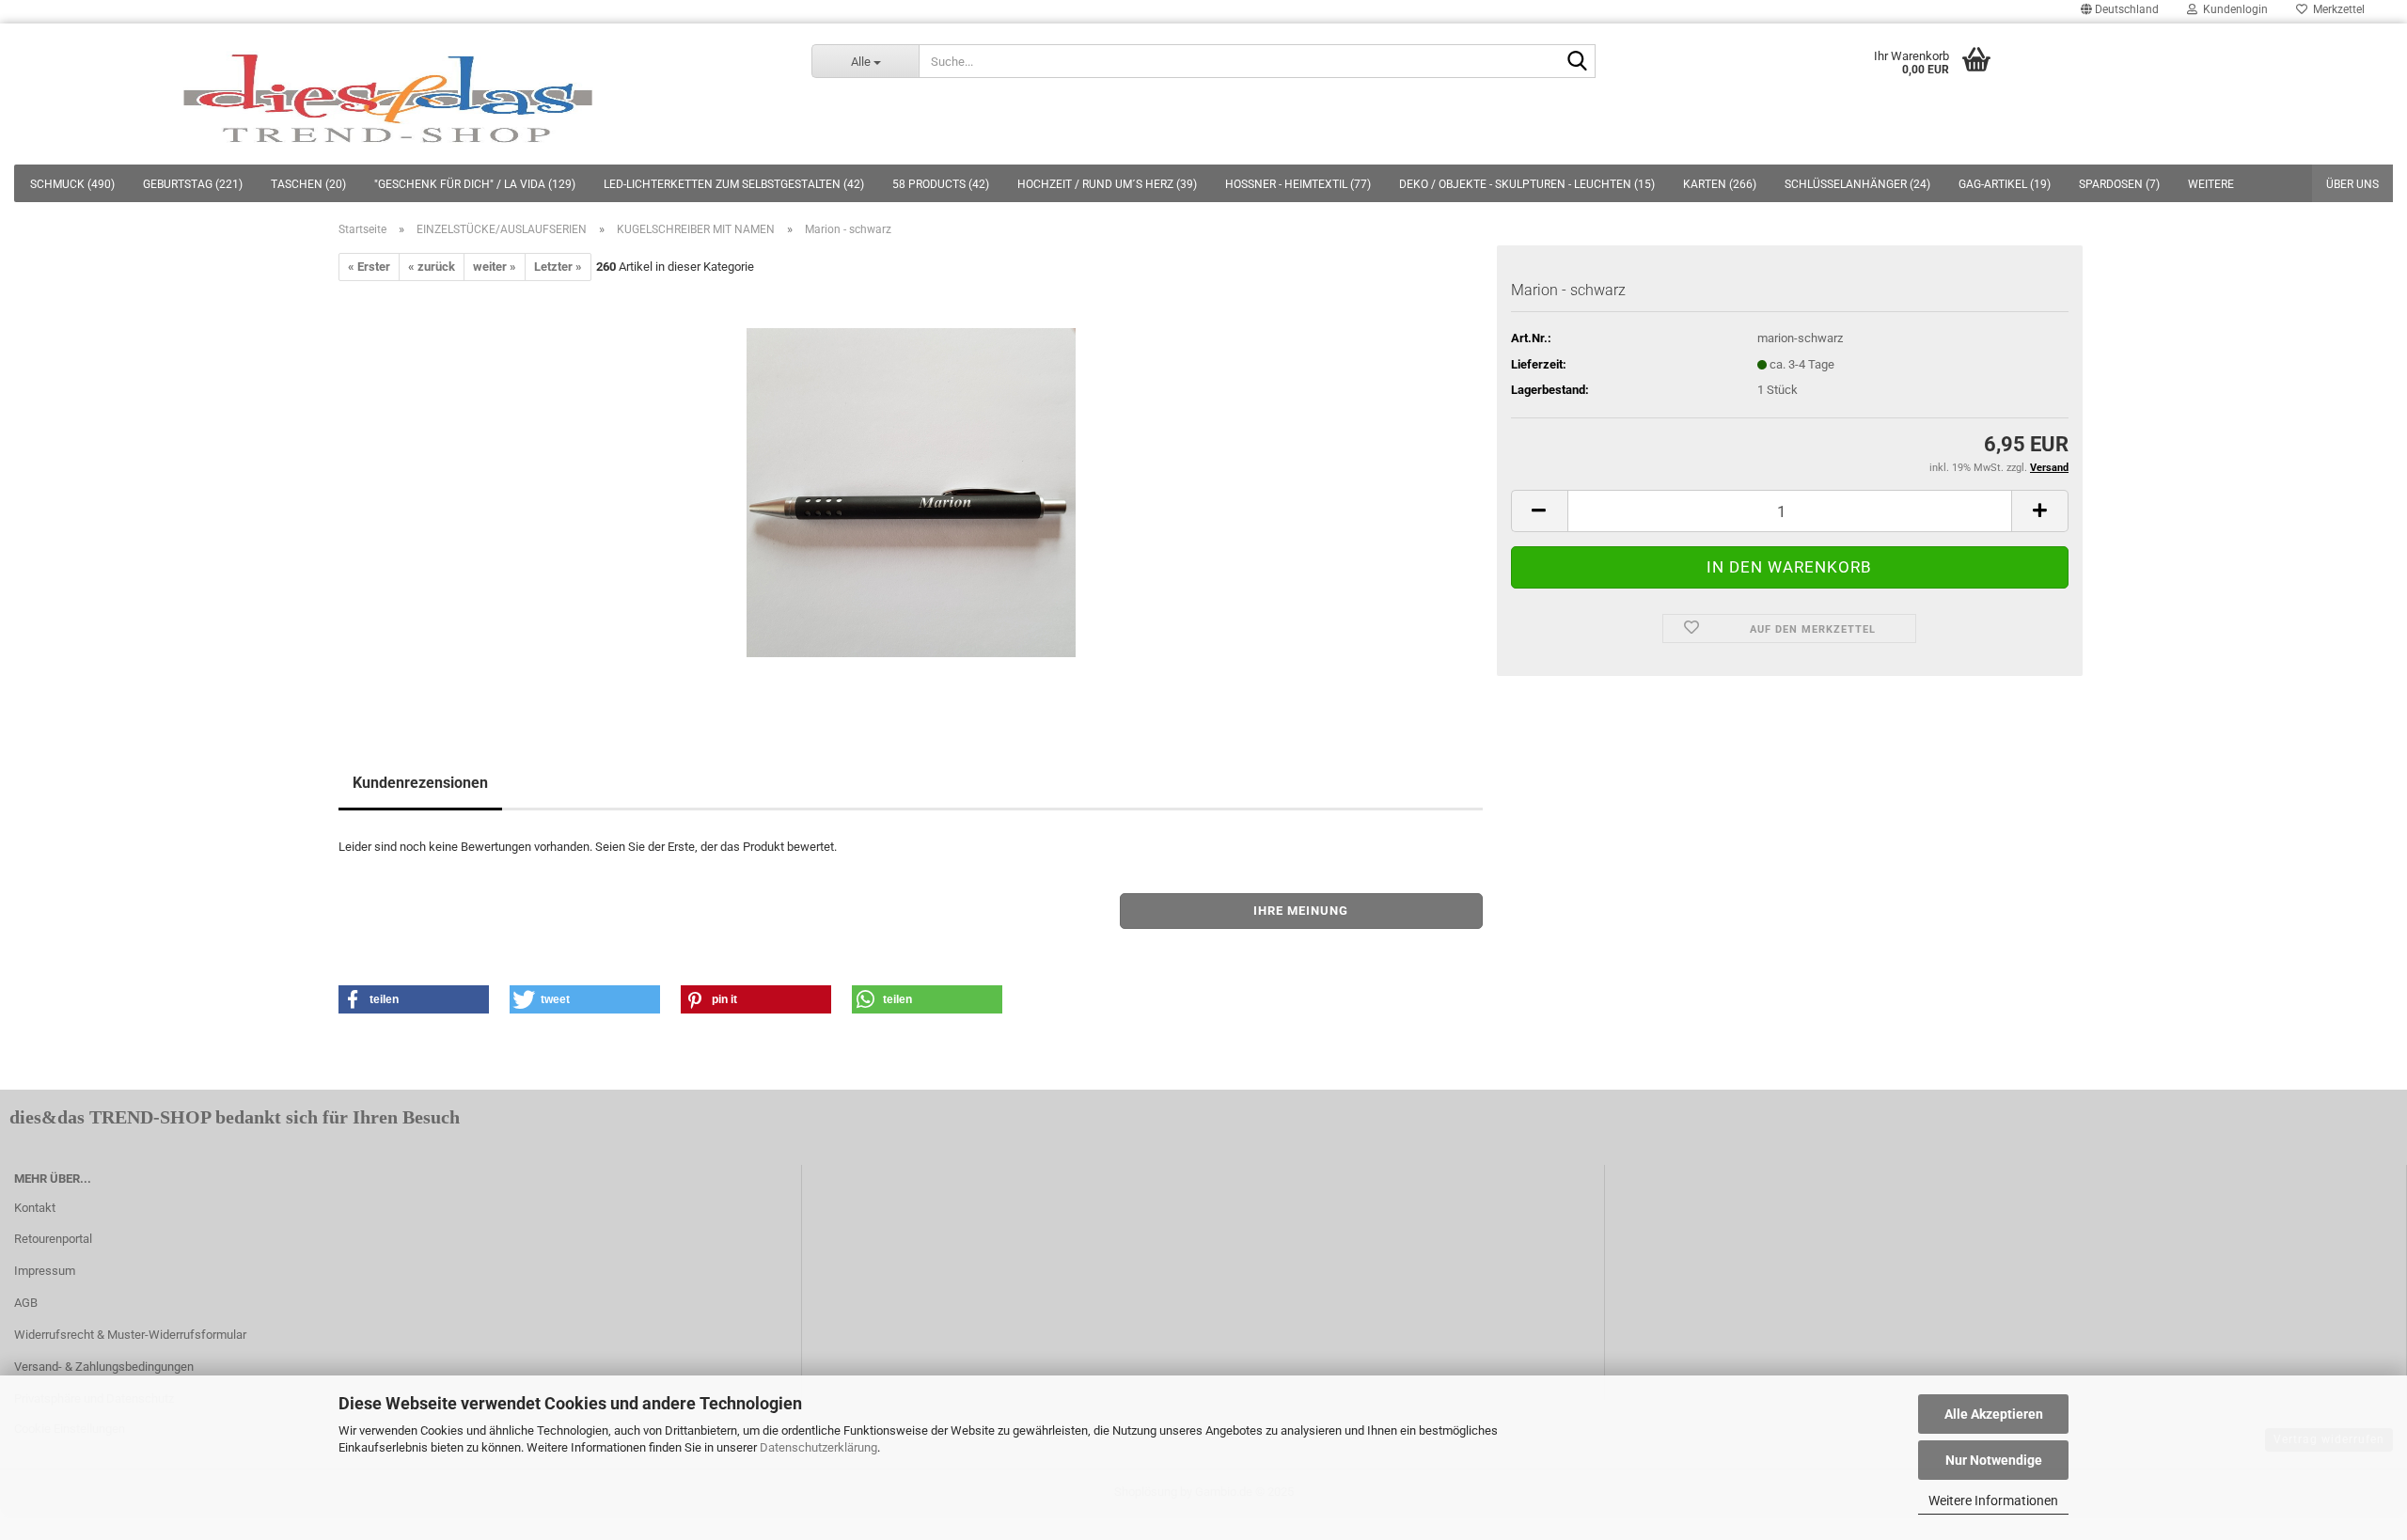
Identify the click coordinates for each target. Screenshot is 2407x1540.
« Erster (369, 267)
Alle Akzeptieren (1994, 1414)
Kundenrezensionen (420, 783)
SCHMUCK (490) (72, 184)
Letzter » (558, 267)
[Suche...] (1578, 62)
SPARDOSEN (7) (2119, 184)
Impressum (45, 1271)
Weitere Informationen (1993, 1501)
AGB (26, 1303)
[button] (414, 999)
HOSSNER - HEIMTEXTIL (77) (1298, 184)
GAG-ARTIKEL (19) (2005, 184)
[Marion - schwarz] (911, 492)
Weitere (2211, 184)
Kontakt (35, 1208)
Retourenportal (53, 1239)
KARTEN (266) (1720, 184)
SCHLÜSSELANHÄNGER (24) (1857, 184)
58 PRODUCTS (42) (941, 184)
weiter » (495, 267)
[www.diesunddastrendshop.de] (392, 94)
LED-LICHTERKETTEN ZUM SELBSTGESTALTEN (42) (734, 184)
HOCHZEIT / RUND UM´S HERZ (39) (1107, 184)
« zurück (432, 267)
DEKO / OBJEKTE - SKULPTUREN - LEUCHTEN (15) (1527, 184)
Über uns (2352, 184)
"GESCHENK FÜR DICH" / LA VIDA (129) (475, 184)
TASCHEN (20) (308, 184)
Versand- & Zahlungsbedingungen (104, 1367)
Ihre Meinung (1301, 911)
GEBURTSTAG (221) (193, 184)
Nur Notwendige (1994, 1460)
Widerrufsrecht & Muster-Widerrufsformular (130, 1335)
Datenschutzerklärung (818, 1447)
